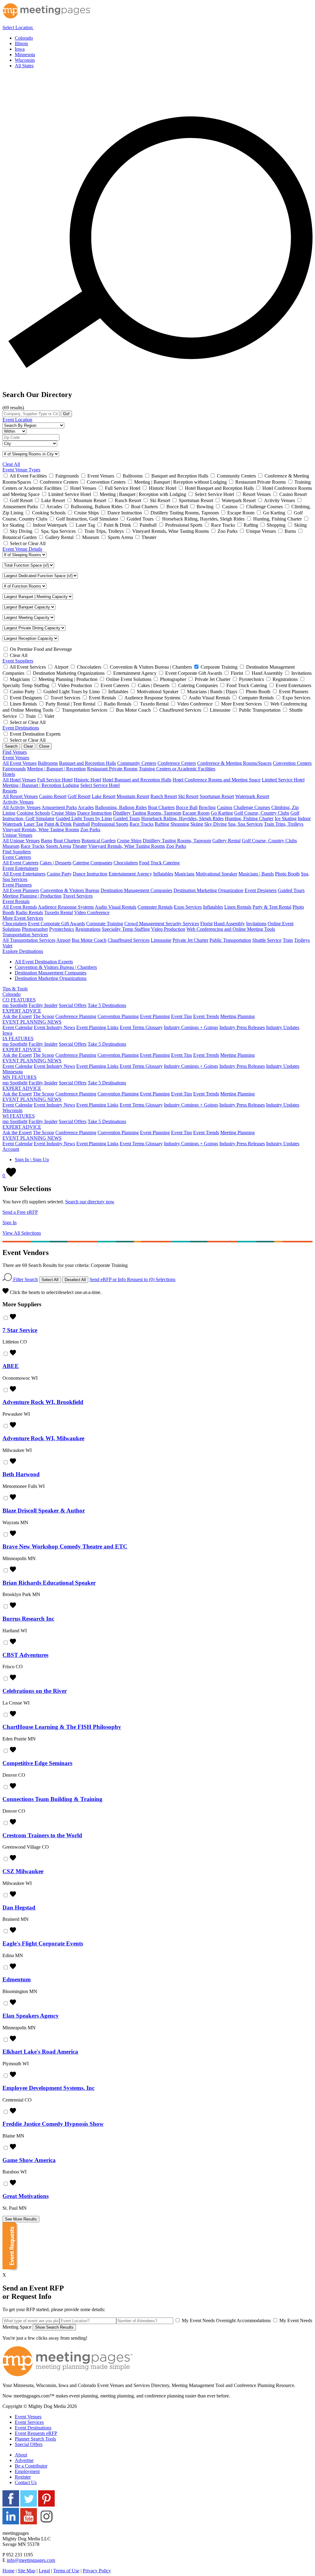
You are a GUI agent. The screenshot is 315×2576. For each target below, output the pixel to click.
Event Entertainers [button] (20, 868)
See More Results (21, 2219)
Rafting (162, 824)
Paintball (81, 824)
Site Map (27, 2571)
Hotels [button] (9, 774)
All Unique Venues (21, 841)
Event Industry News (54, 1027)
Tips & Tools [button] (15, 989)
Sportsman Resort (217, 796)
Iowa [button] (7, 1033)
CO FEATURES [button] (19, 1000)
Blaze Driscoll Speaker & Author (44, 1510)
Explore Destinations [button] (23, 951)
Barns (47, 841)
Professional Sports (110, 824)
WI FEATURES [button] (19, 1116)
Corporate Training (105, 924)
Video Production (168, 929)
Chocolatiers (126, 863)
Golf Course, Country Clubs (262, 813)
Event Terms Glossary (141, 1027)
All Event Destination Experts (44, 962)
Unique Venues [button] (17, 835)
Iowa (20, 49)
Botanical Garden (99, 841)
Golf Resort (79, 796)
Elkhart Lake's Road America (40, 2052)
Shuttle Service (267, 940)
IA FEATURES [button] (18, 1038)
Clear (28, 746)
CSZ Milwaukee (23, 1871)
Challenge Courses (252, 807)
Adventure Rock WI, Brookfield (43, 1402)
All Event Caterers (20, 863)
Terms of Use (66, 2571)
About (21, 2455)
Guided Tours (127, 818)
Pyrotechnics (62, 929)
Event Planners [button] (17, 885)
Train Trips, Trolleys (284, 824)
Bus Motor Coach (89, 940)
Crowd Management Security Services (162, 924)
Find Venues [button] (15, 752)
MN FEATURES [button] (20, 1077)
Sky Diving (215, 824)
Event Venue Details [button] (22, 549)
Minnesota (25, 55)
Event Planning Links (97, 1027)
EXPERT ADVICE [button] (22, 1011)
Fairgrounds (14, 769)
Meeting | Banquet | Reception (56, 769)
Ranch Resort (164, 796)
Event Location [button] (17, 420)
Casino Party (59, 874)
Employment (27, 2471)
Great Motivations (26, 2196)
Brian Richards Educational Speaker (49, 1583)
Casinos (225, 807)
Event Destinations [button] (21, 728)
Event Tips (181, 1016)
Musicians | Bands (256, 874)
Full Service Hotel (55, 780)
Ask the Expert (17, 1016)
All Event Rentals (20, 907)
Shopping (180, 824)
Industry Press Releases (242, 1027)
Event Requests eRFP (36, 2433)
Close (44, 746)
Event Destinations (33, 2428)
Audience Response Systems (66, 907)
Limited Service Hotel (283, 780)
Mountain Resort (133, 796)
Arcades (86, 807)
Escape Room (196, 813)
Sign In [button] (10, 1223)
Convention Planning (118, 1016)
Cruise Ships (64, 813)
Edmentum (17, 1979)
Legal (44, 2571)
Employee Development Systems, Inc (48, 2088)
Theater (80, 846)
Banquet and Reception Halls (88, 763)
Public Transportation (230, 940)
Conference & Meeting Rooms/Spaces (234, 763)
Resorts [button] (10, 791)
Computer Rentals (155, 907)
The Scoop (44, 1016)
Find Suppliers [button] (17, 852)
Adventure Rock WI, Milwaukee (43, 1438)
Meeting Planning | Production (32, 896)
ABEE (11, 1366)
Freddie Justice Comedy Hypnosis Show (53, 2124)
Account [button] (11, 1149)
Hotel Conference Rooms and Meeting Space (217, 780)
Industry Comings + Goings (191, 1027)
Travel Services (78, 896)
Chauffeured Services (129, 940)
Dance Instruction (94, 813)
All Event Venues (20, 763)
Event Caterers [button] (17, 857)
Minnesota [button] (13, 1072)
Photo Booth (287, 874)
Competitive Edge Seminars (37, 1763)
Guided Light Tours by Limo (84, 818)
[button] (22, 28)
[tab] (157, 26)
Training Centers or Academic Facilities (177, 769)
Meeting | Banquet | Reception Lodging (41, 785)
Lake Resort (104, 796)
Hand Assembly (229, 924)
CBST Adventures (25, 1655)
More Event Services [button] (23, 918)
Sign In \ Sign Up (32, 1160)
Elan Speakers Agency (31, 2016)
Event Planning (155, 1016)
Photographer (35, 929)
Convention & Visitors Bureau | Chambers (56, 967)
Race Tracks (142, 824)
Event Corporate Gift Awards (56, 924)
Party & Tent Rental (272, 907)
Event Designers (261, 890)
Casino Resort (53, 796)
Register (23, 2477)
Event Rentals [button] (16, 901)
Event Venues (28, 2417)
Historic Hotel (88, 780)
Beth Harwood (21, 1474)
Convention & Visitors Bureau (70, 890)
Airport (63, 940)
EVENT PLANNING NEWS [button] (32, 1022)
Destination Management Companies (136, 890)
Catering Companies (92, 863)
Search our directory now (90, 1202)
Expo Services (188, 907)
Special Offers (73, 1005)
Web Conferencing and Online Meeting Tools (231, 929)
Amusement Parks (59, 807)
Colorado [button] (12, 994)
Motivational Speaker (216, 874)
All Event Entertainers (24, 874)
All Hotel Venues (19, 780)
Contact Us (26, 2482)
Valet (7, 946)
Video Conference (92, 912)
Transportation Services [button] (25, 935)
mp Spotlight (15, 1005)
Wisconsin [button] (12, 1110)
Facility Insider (43, 1005)
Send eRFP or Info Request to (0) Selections (132, 1279)
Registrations (88, 929)
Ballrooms (48, 763)
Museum (11, 846)
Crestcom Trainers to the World (42, 1835)
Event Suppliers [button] (18, 661)
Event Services (29, 2422)
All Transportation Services (29, 940)
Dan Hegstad (19, 1907)
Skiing (197, 824)
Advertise (24, 2460)
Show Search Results (54, 2327)
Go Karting (222, 813)
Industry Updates (283, 1027)
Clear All (11, 464)
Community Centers (137, 763)
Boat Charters (161, 807)
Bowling (207, 807)
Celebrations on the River (35, 1691)
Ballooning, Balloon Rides (121, 807)
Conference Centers (177, 763)
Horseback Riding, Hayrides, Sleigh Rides (182, 818)
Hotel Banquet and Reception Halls (137, 780)
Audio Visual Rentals (116, 907)
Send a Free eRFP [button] (20, 1212)
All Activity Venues (22, 807)
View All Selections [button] (22, 1233)
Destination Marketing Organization (208, 890)
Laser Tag (33, 824)
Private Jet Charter (190, 940)
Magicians (184, 874)
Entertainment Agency (130, 874)
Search (11, 746)
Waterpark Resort (252, 796)
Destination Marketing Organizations (51, 978)
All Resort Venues (20, 796)
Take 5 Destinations (107, 1005)
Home (8, 2571)
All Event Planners (21, 890)
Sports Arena (58, 846)
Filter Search (25, 1279)
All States (24, 66)
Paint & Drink (58, 824)
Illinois (21, 43)
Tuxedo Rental (59, 912)
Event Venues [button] (16, 758)
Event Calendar (18, 1027)
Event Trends (206, 1016)
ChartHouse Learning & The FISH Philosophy (62, 1727)
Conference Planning (76, 1016)
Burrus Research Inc (28, 1619)
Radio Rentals (29, 912)
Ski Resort (188, 796)
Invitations (256, 924)
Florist (206, 924)
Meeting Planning (237, 1016)
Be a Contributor (31, 2466)
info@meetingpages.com (31, 2560)
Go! (66, 414)
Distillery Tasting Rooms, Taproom (147, 813)
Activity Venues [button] (18, 802)
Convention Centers (292, 763)
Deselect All (75, 1280)
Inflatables (163, 874)
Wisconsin (25, 60)
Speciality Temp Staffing (126, 929)
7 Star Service (20, 1330)
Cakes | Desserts (56, 863)
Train (288, 940)
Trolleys (302, 940)
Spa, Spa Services (245, 824)
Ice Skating (286, 818)
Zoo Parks (90, 830)
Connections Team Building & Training (52, 1799)
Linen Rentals (238, 907)
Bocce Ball (187, 807)
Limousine (161, 940)
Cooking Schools (33, 813)
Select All (50, 1280)
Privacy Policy (97, 2571)
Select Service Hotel (100, 785)
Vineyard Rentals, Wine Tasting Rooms (41, 830)
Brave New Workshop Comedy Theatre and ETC (65, 1546)
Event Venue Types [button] (21, 470)
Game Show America (29, 2160)
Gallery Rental (226, 841)
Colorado (24, 38)
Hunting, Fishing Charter (249, 818)
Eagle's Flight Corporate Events (43, 1943)
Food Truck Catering (159, 863)
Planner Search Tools (35, 2439)
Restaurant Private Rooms (112, 769)
